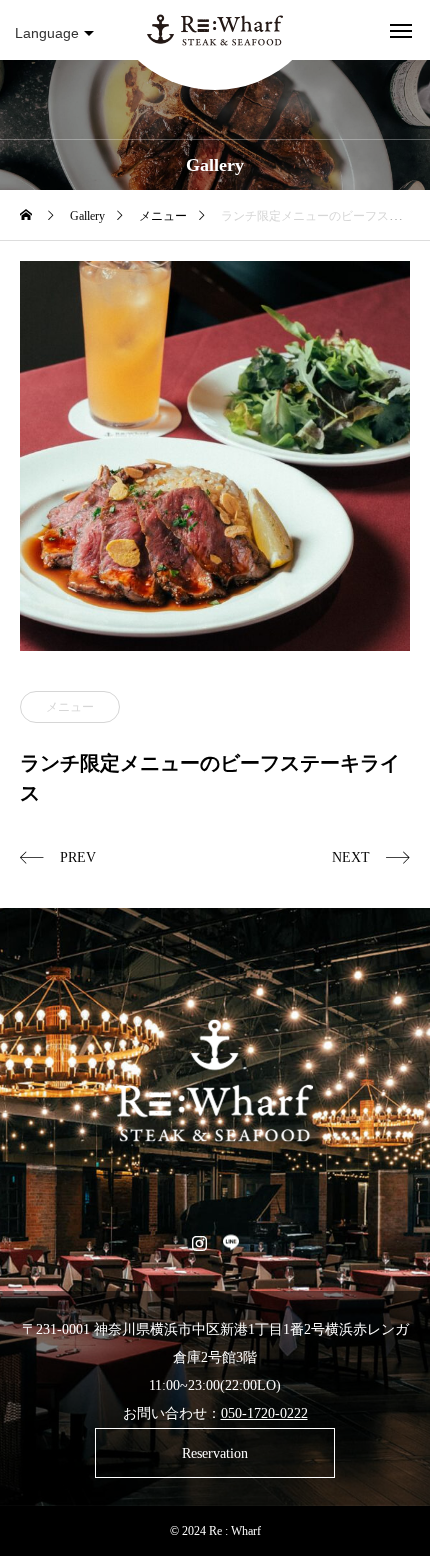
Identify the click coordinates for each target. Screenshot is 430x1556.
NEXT (351, 857)
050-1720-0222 (264, 1413)
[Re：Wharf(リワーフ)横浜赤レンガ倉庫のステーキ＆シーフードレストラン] (215, 30)
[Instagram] (199, 1242)
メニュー (70, 707)
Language (47, 33)
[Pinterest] (230, 1242)
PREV (78, 857)
